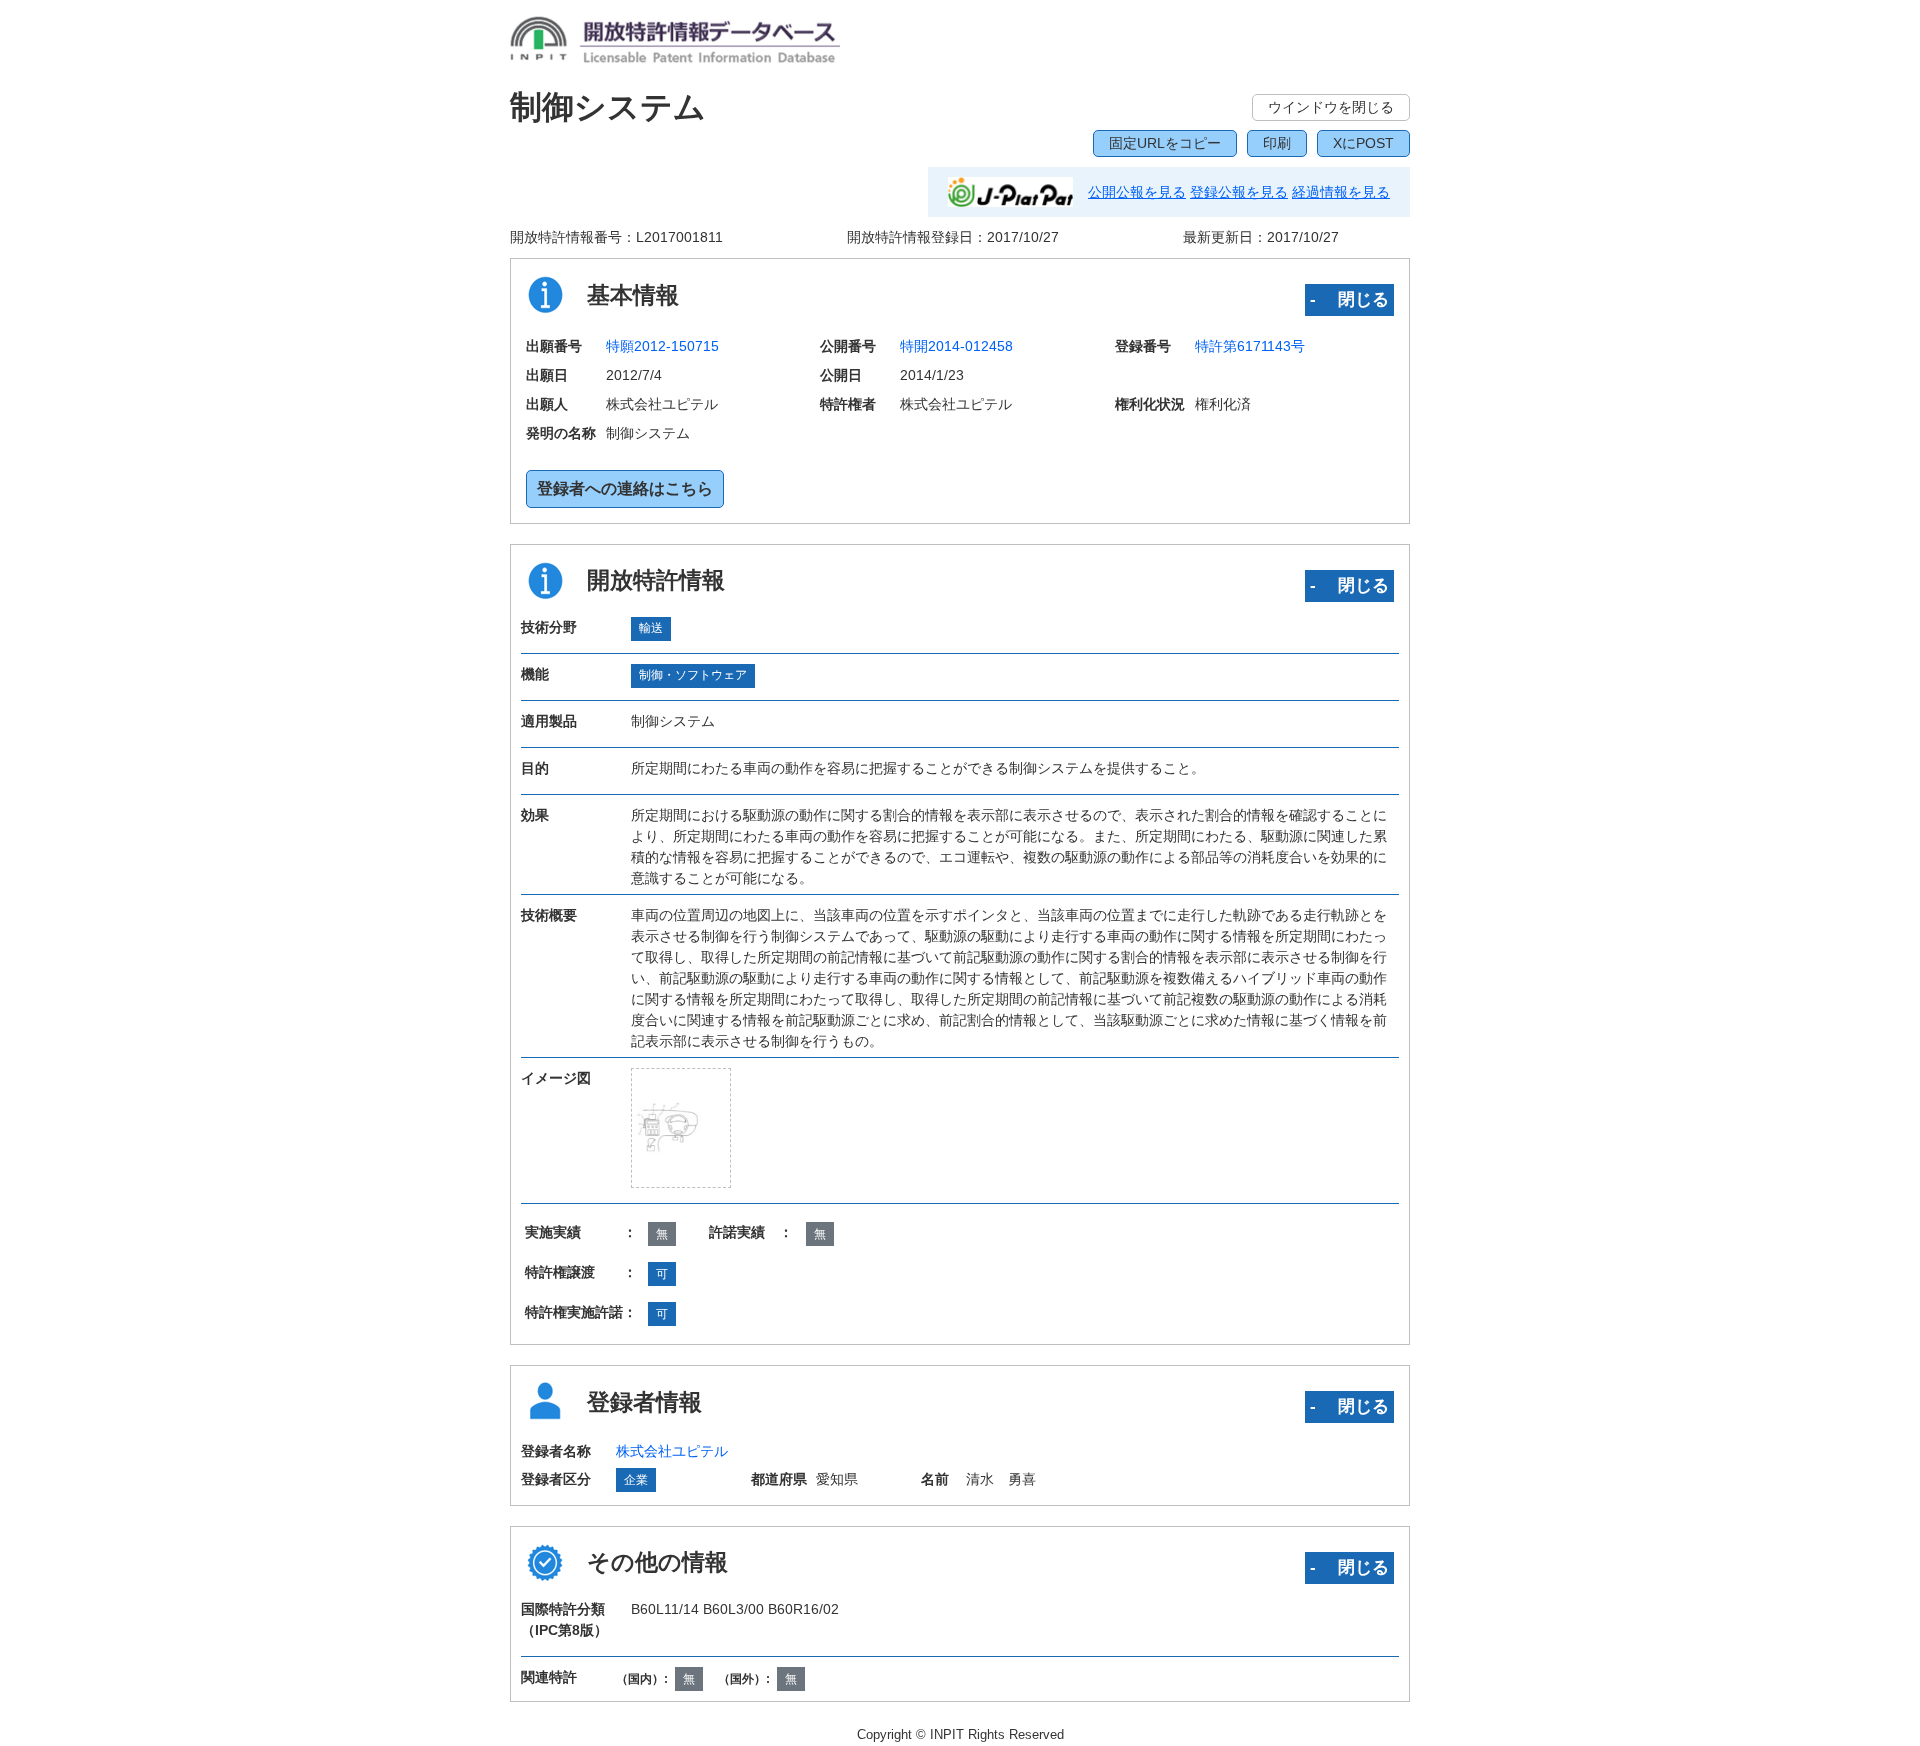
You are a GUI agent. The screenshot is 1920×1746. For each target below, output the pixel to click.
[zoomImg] (681, 1127)
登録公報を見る (1239, 192)
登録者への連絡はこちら (625, 488)
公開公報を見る (1137, 192)
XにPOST (1363, 143)
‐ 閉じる (1349, 299)
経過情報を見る (1341, 192)
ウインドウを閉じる (1331, 107)
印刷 (1277, 143)
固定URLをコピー (1165, 143)
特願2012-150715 (662, 346)
